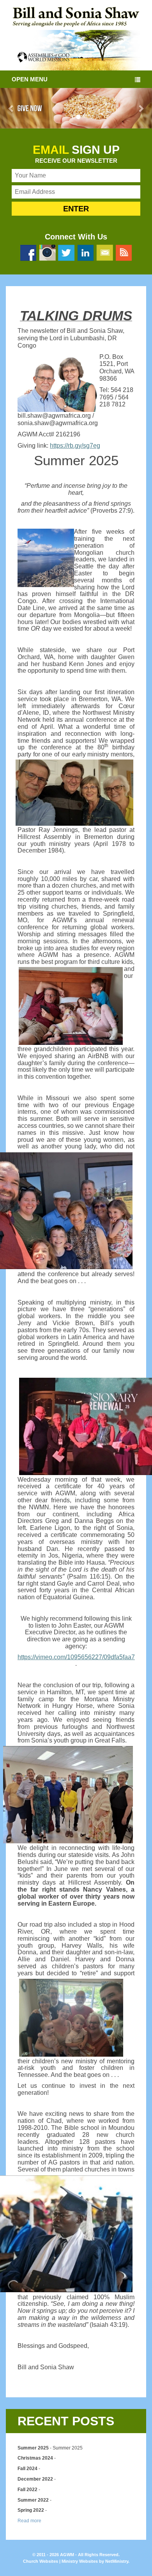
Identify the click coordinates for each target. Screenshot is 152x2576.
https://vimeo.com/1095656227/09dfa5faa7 (76, 1657)
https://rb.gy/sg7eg (75, 446)
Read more (29, 2521)
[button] (11, 108)
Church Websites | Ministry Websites (61, 2561)
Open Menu (30, 79)
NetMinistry (117, 2561)
